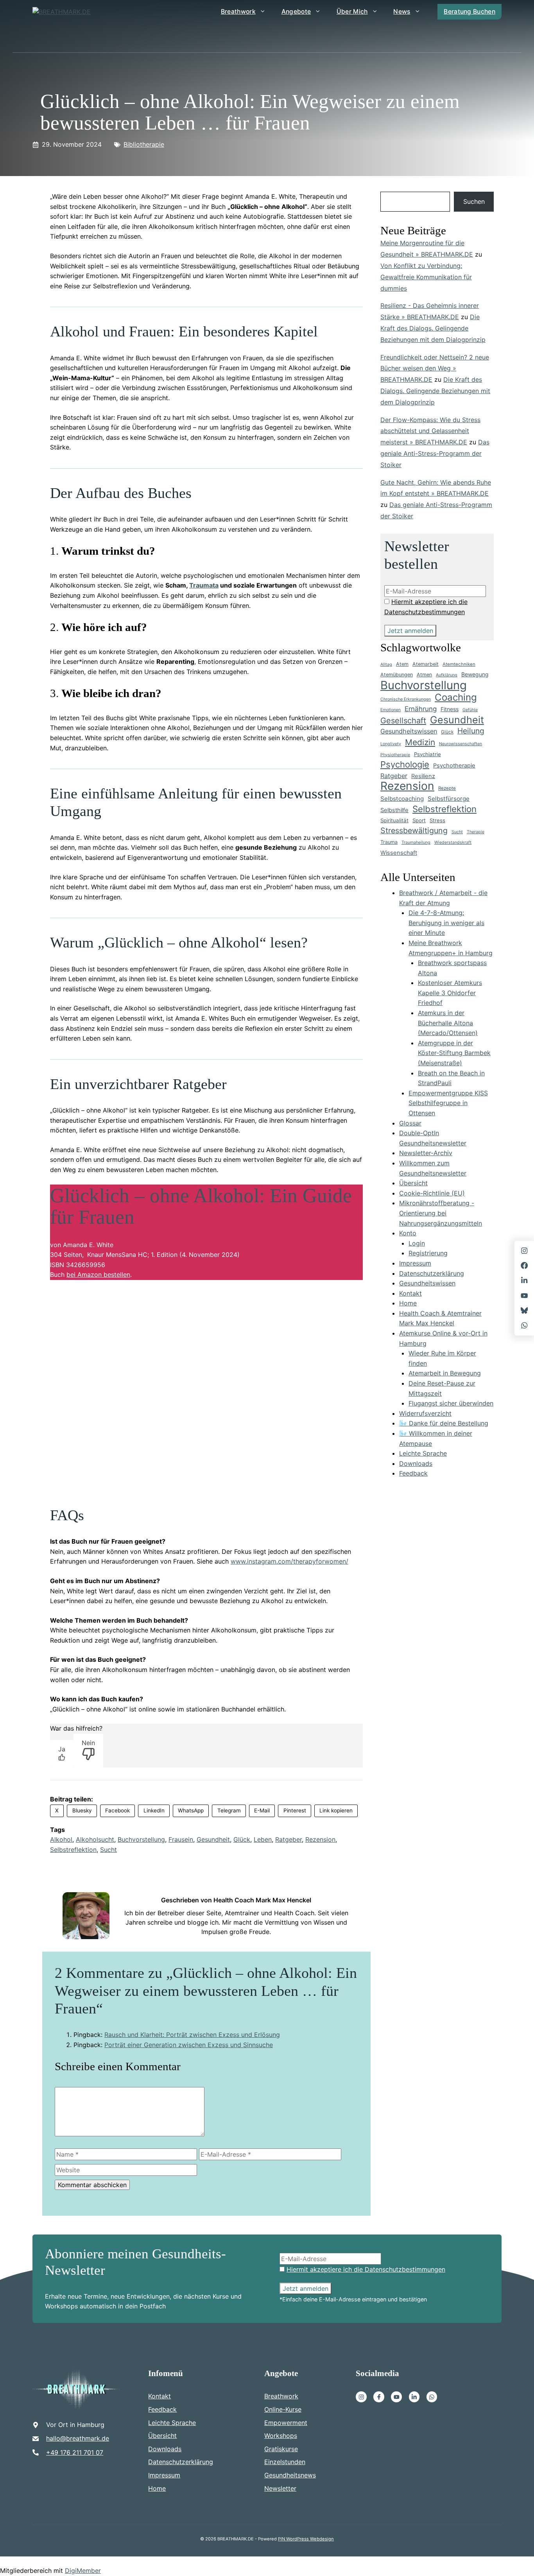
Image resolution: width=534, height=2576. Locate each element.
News (402, 12)
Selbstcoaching (402, 799)
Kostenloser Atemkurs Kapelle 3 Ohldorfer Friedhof (450, 993)
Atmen (424, 675)
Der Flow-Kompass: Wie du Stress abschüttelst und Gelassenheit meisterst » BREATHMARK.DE (430, 431)
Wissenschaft (399, 853)
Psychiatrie (427, 754)
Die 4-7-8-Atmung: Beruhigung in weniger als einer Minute (446, 923)
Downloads (416, 1463)
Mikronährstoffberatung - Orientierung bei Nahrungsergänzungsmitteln (441, 1213)
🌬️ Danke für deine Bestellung (444, 1423)
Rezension (320, 1839)
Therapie (476, 832)
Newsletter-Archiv (426, 1153)
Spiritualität (394, 820)
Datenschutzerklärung (432, 1273)
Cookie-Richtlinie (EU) (432, 1193)
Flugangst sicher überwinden (451, 1403)
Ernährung (421, 709)
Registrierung (428, 1253)
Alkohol (61, 1839)
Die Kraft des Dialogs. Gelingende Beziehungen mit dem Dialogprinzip (433, 328)
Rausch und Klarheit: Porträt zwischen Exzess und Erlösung (192, 2035)
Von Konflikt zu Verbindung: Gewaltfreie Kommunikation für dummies (426, 277)
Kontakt (410, 1293)
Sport (419, 820)
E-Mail (262, 1810)
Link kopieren (336, 1810)
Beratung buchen (469, 12)
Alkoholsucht (95, 1839)
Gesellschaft (403, 721)
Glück (242, 1839)
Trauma (389, 842)
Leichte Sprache (423, 1453)
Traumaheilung (416, 842)
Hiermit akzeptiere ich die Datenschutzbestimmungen (366, 2269)
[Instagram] (361, 2397)
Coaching (456, 697)
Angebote (296, 12)
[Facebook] (379, 2397)
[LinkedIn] (524, 1280)
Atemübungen (397, 675)
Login (417, 1243)
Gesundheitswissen (409, 731)
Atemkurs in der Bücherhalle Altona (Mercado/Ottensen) (448, 1023)
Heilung (471, 731)
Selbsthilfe (394, 810)
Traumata (204, 585)
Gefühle (470, 710)
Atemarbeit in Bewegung (445, 1373)
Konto (408, 1233)
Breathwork (238, 12)
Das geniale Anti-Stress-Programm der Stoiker (435, 453)
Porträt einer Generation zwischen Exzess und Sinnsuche (189, 2045)
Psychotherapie (454, 766)
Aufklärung (447, 675)
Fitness (450, 709)
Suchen (474, 201)
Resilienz (423, 776)
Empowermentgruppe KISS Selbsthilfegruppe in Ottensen (448, 1103)
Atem (402, 664)
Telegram (229, 1810)
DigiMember (83, 2571)
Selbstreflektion (73, 1850)
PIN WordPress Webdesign (306, 2539)
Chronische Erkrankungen (406, 699)
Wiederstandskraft (453, 842)
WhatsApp (191, 1810)
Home (408, 1303)
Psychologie (405, 765)
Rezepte (447, 788)
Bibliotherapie (144, 144)
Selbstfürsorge (449, 799)
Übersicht (413, 1183)
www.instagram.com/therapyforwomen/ (289, 1561)
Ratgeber (289, 1839)
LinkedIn (154, 1810)
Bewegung (475, 674)
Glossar (410, 1123)
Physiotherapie (395, 755)
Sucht (108, 1850)
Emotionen (391, 710)
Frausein (181, 1839)
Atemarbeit (426, 664)
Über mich (352, 12)
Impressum (415, 1263)
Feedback (413, 1473)
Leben (263, 1839)
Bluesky (82, 1810)
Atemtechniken (459, 664)
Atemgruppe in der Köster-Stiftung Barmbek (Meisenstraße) (454, 1053)
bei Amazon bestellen (98, 1275)
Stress (437, 820)
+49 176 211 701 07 (75, 2452)
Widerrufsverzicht (425, 1413)
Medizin (420, 742)
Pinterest (295, 1810)
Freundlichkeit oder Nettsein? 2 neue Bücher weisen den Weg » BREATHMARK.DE (435, 369)
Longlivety (391, 744)
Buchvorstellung (141, 1839)
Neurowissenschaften (461, 744)
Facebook (117, 1810)
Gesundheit (213, 1839)
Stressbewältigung (414, 831)
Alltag (386, 664)
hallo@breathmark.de (78, 2438)
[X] (524, 1296)
